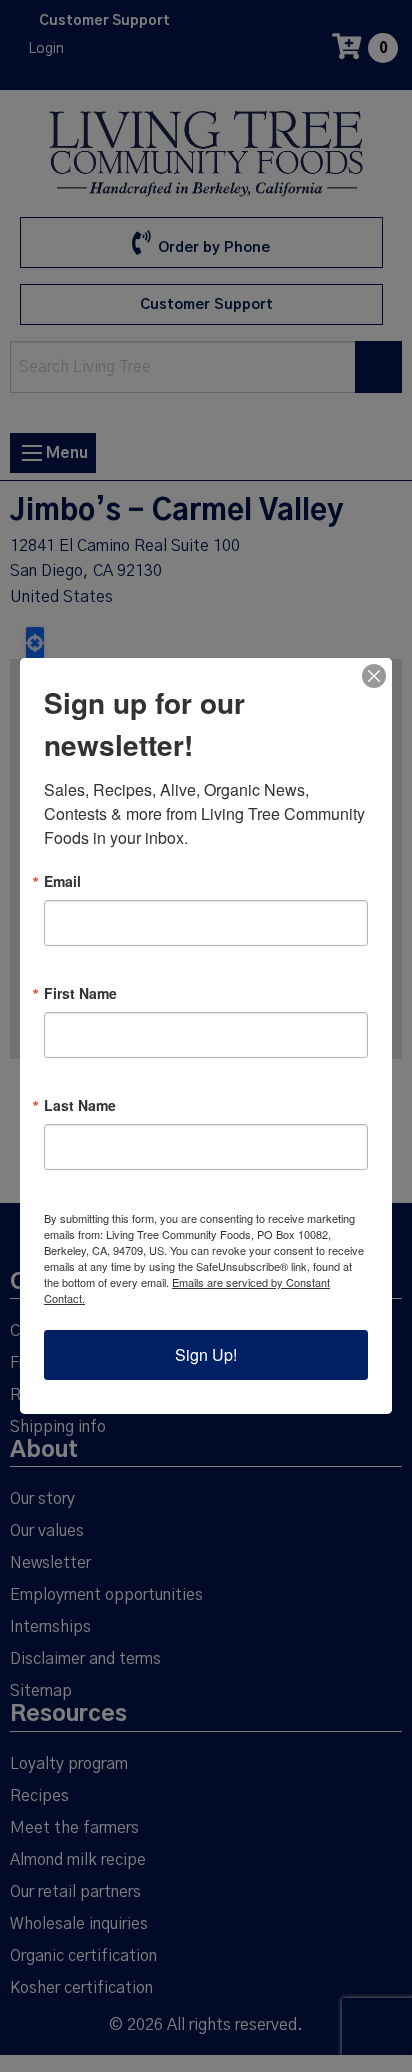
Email (62, 881)
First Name (80, 993)
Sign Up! (206, 1354)
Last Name (80, 1105)
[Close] (374, 676)
